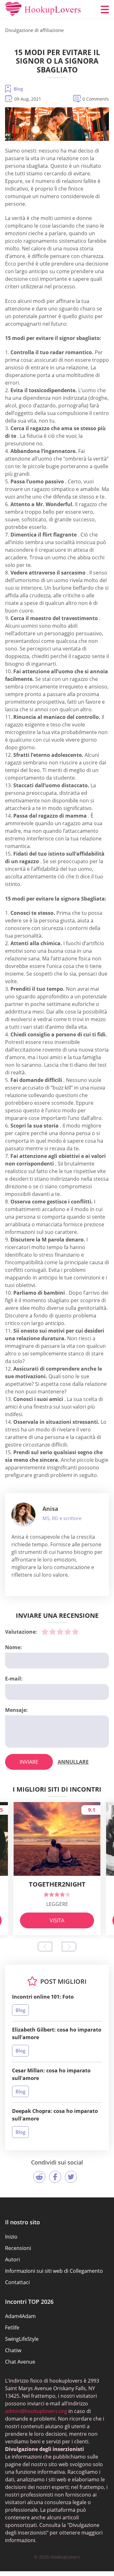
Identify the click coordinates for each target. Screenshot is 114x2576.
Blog (18, 89)
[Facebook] (55, 2177)
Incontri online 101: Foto (43, 1997)
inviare (29, 1762)
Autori (13, 2259)
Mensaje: (16, 1710)
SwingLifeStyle (22, 2339)
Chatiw (13, 2350)
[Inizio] (43, 9)
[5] (75, 1632)
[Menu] (105, 9)
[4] (68, 1632)
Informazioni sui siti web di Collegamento (54, 2271)
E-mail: (14, 1679)
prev (45, 1947)
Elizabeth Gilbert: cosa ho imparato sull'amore (57, 2033)
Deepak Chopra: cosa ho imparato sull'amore (55, 2115)
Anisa (50, 1509)
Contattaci (17, 2282)
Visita (57, 1920)
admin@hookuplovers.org (36, 2411)
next (69, 1947)
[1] (45, 1632)
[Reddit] (39, 2177)
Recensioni (18, 2248)
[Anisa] (23, 1515)
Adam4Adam (20, 2316)
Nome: (13, 1647)
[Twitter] (71, 2177)
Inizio (11, 2237)
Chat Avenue (20, 2362)
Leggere (57, 1904)
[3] (60, 1632)
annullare (73, 1762)
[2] (53, 1632)
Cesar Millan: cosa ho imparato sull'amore (51, 2074)
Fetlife (12, 2328)
